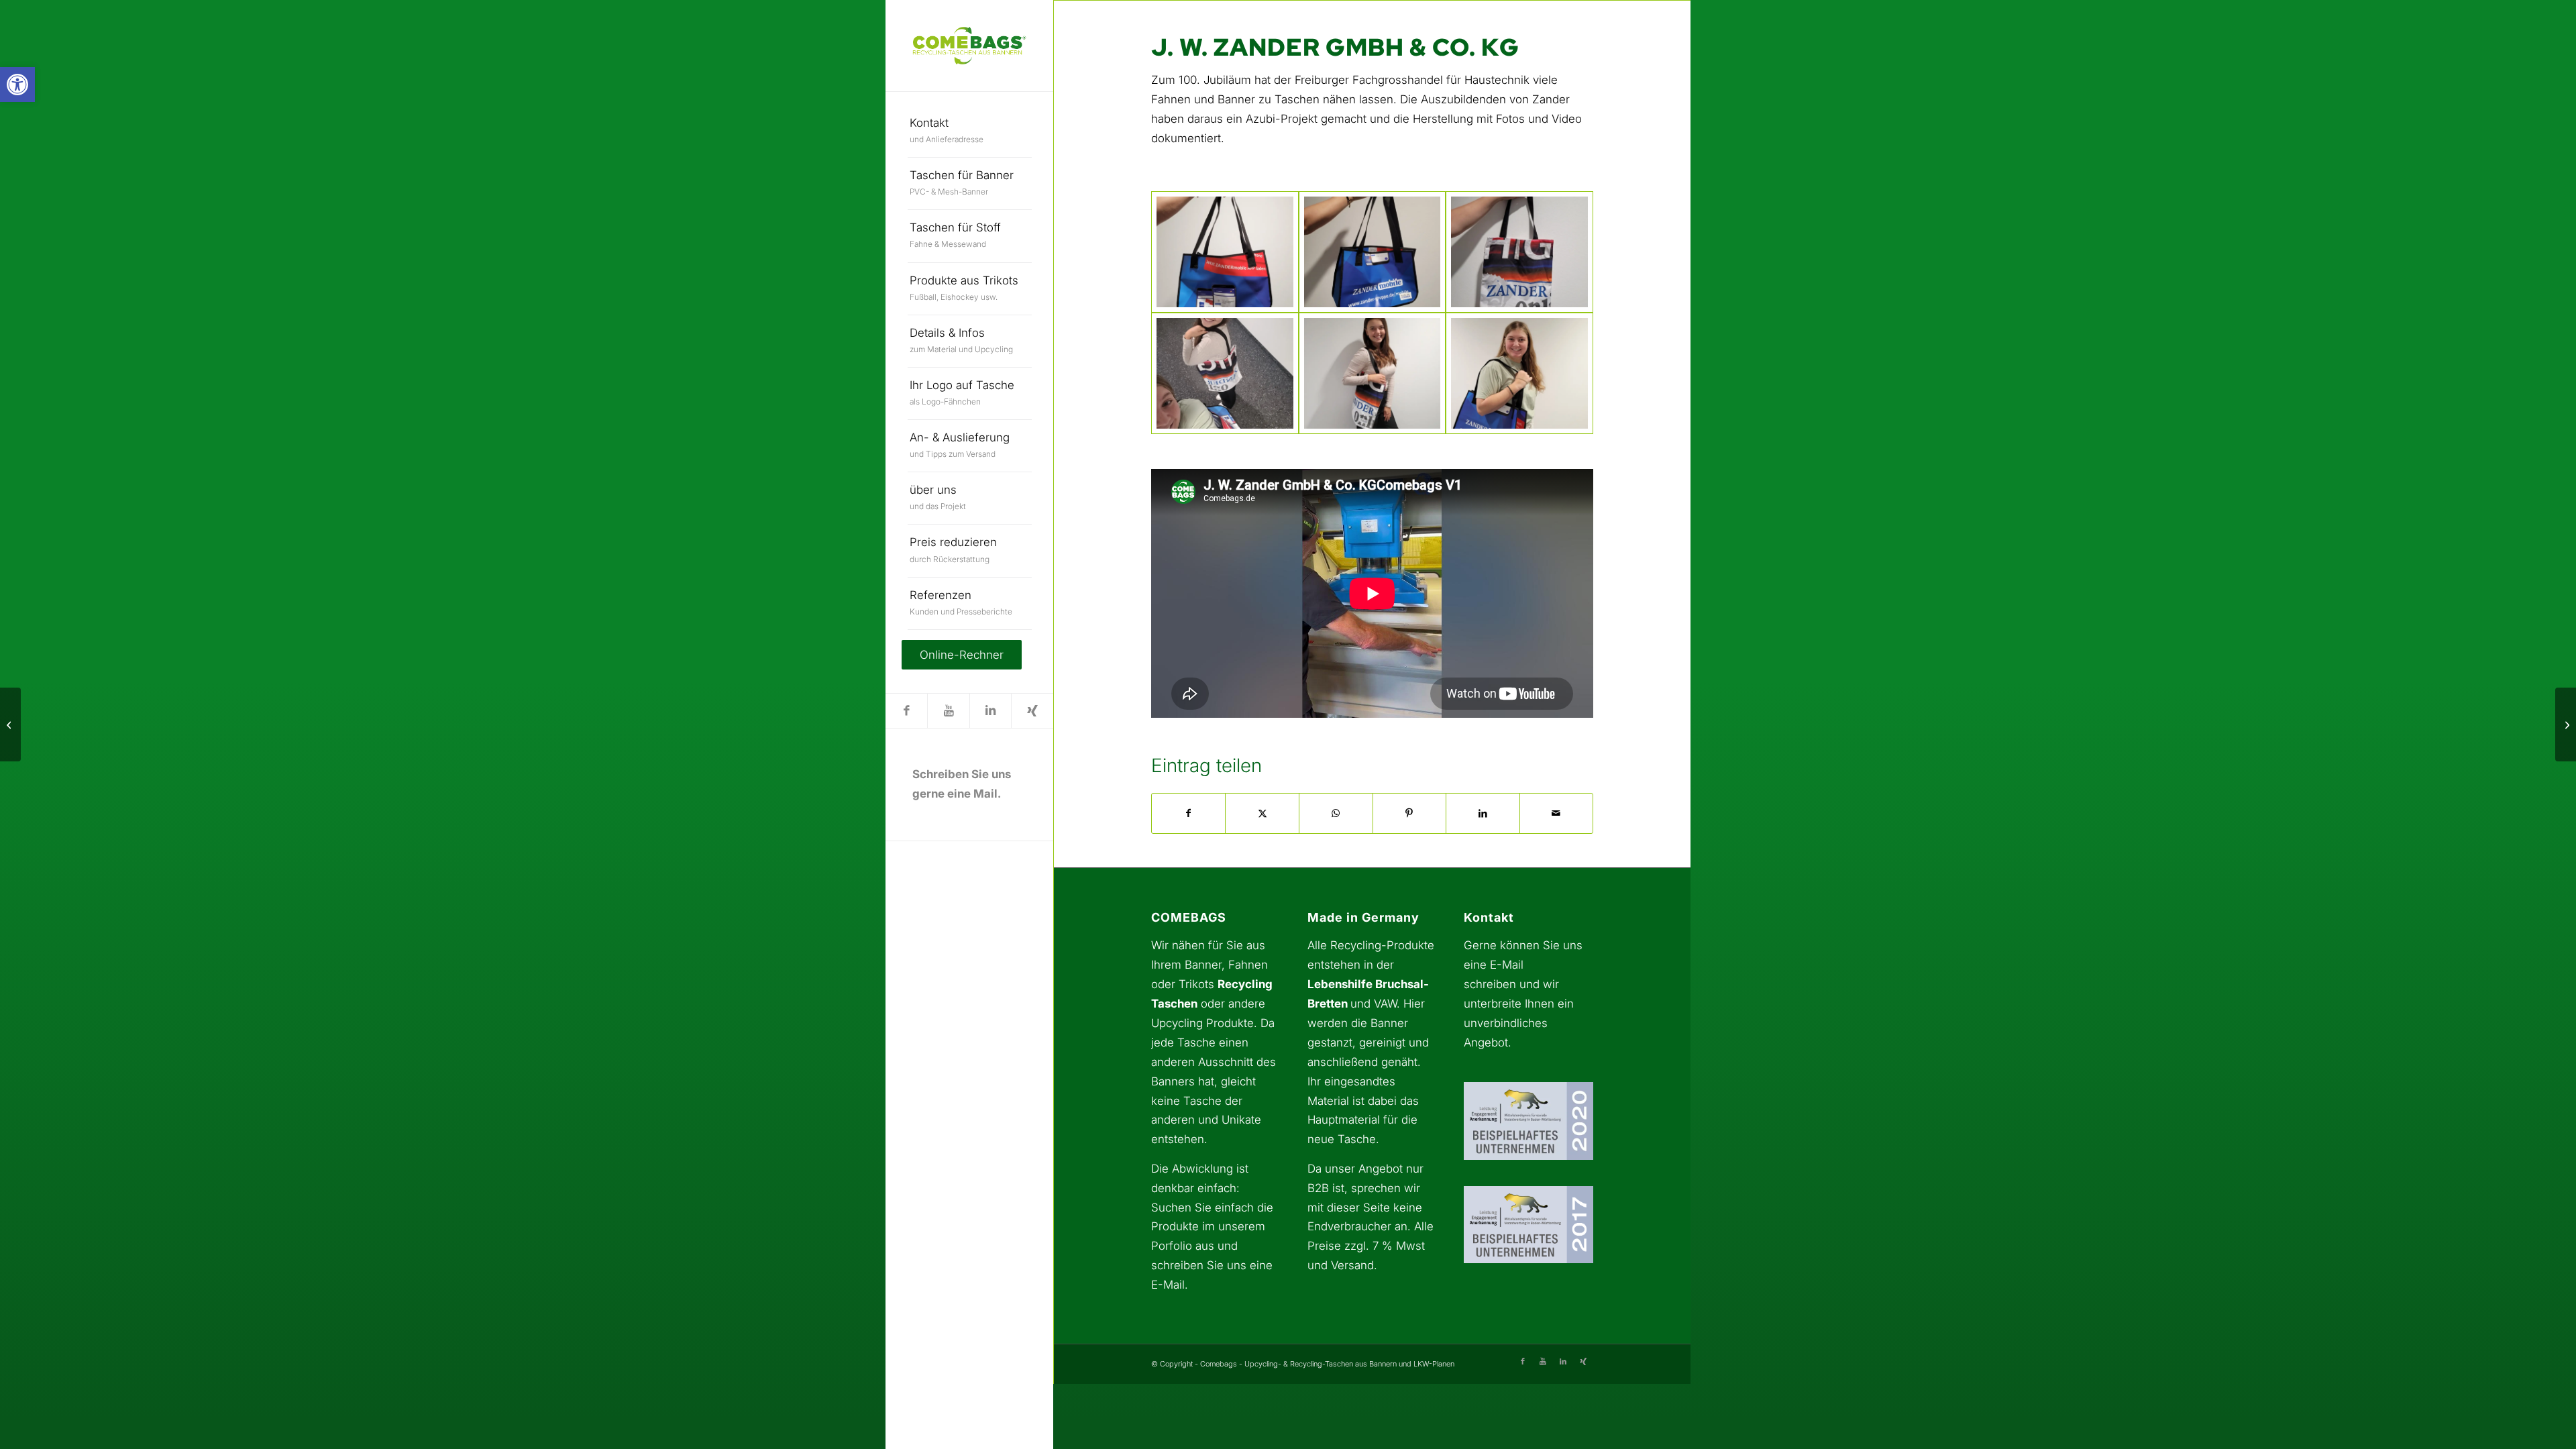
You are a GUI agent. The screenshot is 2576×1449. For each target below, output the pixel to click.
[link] (17, 85)
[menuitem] (970, 131)
